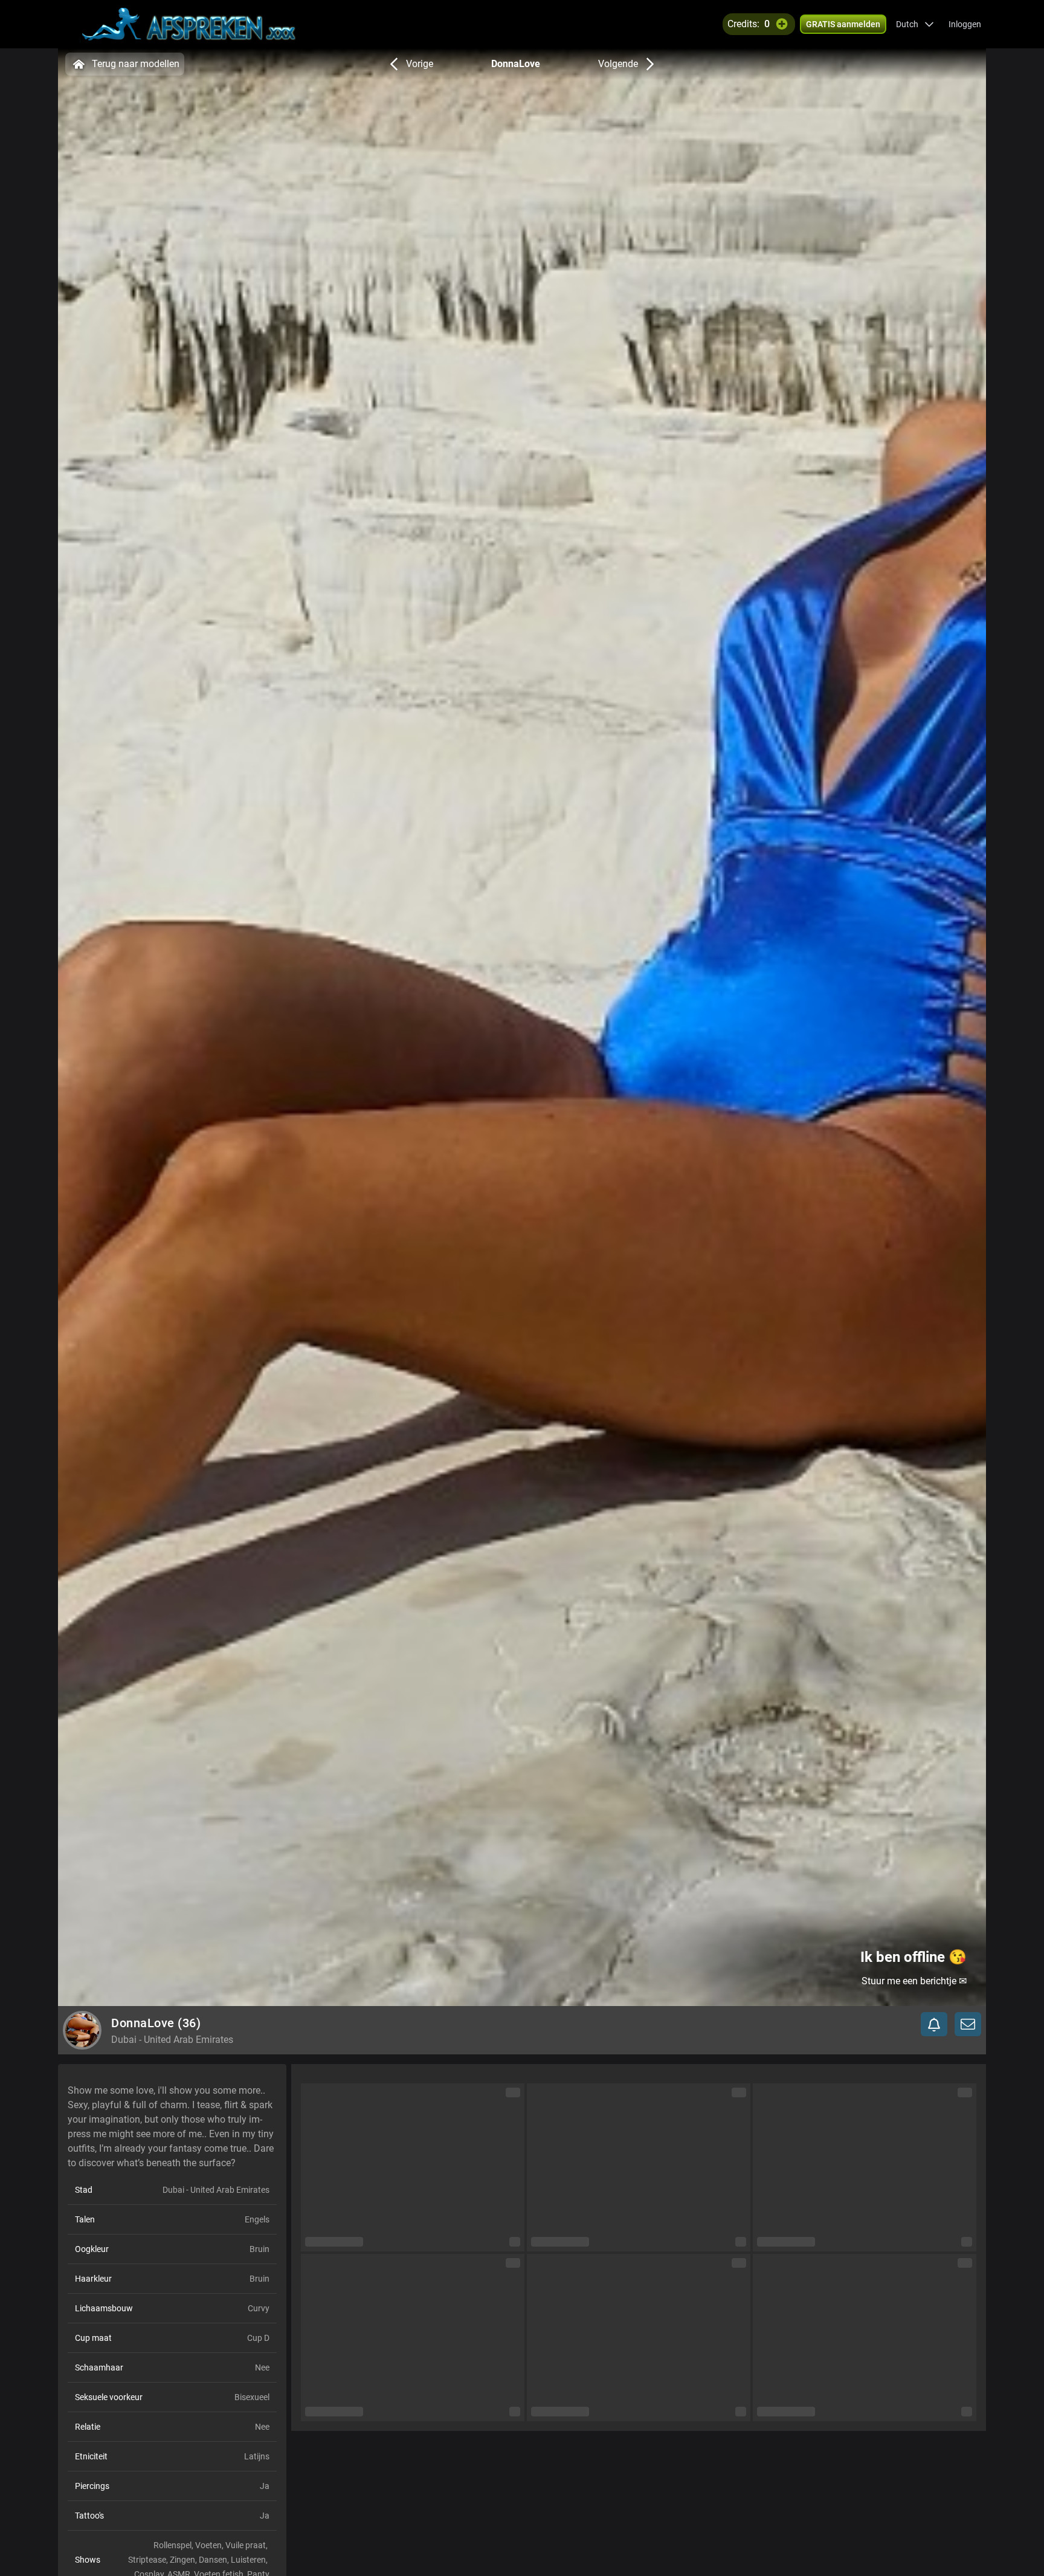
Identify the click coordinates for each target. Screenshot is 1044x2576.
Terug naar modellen (136, 64)
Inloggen (965, 24)
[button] (915, 24)
